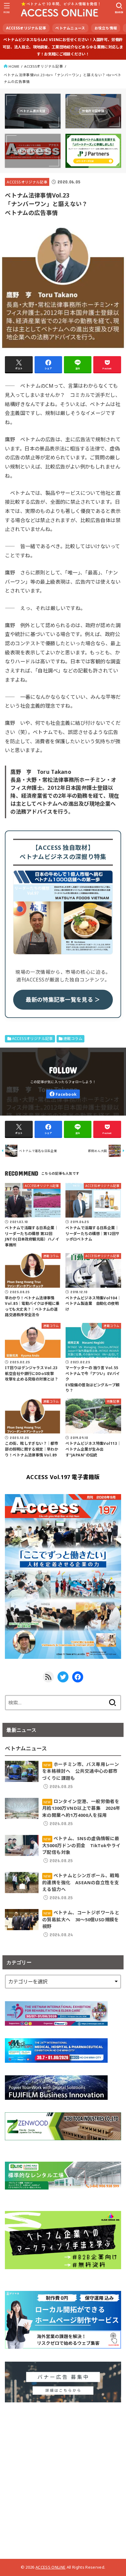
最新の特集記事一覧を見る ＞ (63, 1000)
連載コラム (73, 1039)
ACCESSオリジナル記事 (26, 28)
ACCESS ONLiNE (50, 2567)
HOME (14, 66)
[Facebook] (63, 1094)
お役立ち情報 (106, 28)
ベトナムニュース (70, 28)
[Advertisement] (63, 2478)
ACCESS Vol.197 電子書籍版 (63, 1477)
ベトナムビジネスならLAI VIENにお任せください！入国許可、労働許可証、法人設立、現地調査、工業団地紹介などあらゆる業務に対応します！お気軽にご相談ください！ (63, 47)
